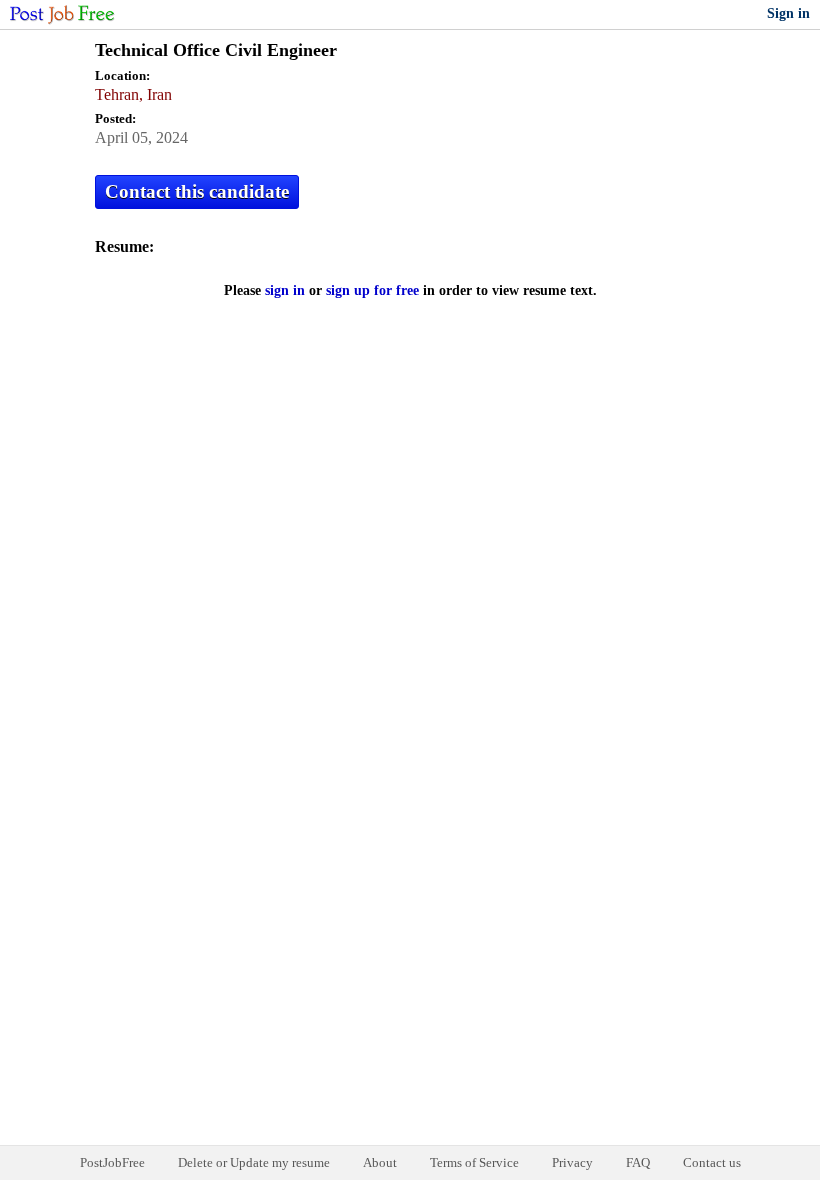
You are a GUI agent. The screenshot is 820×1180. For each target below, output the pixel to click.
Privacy (572, 1162)
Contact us (712, 1162)
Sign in (788, 13)
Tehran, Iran (133, 94)
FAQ (638, 1162)
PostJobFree (112, 1162)
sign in (285, 290)
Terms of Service (474, 1162)
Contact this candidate (197, 191)
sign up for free (372, 290)
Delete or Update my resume (254, 1162)
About (380, 1162)
